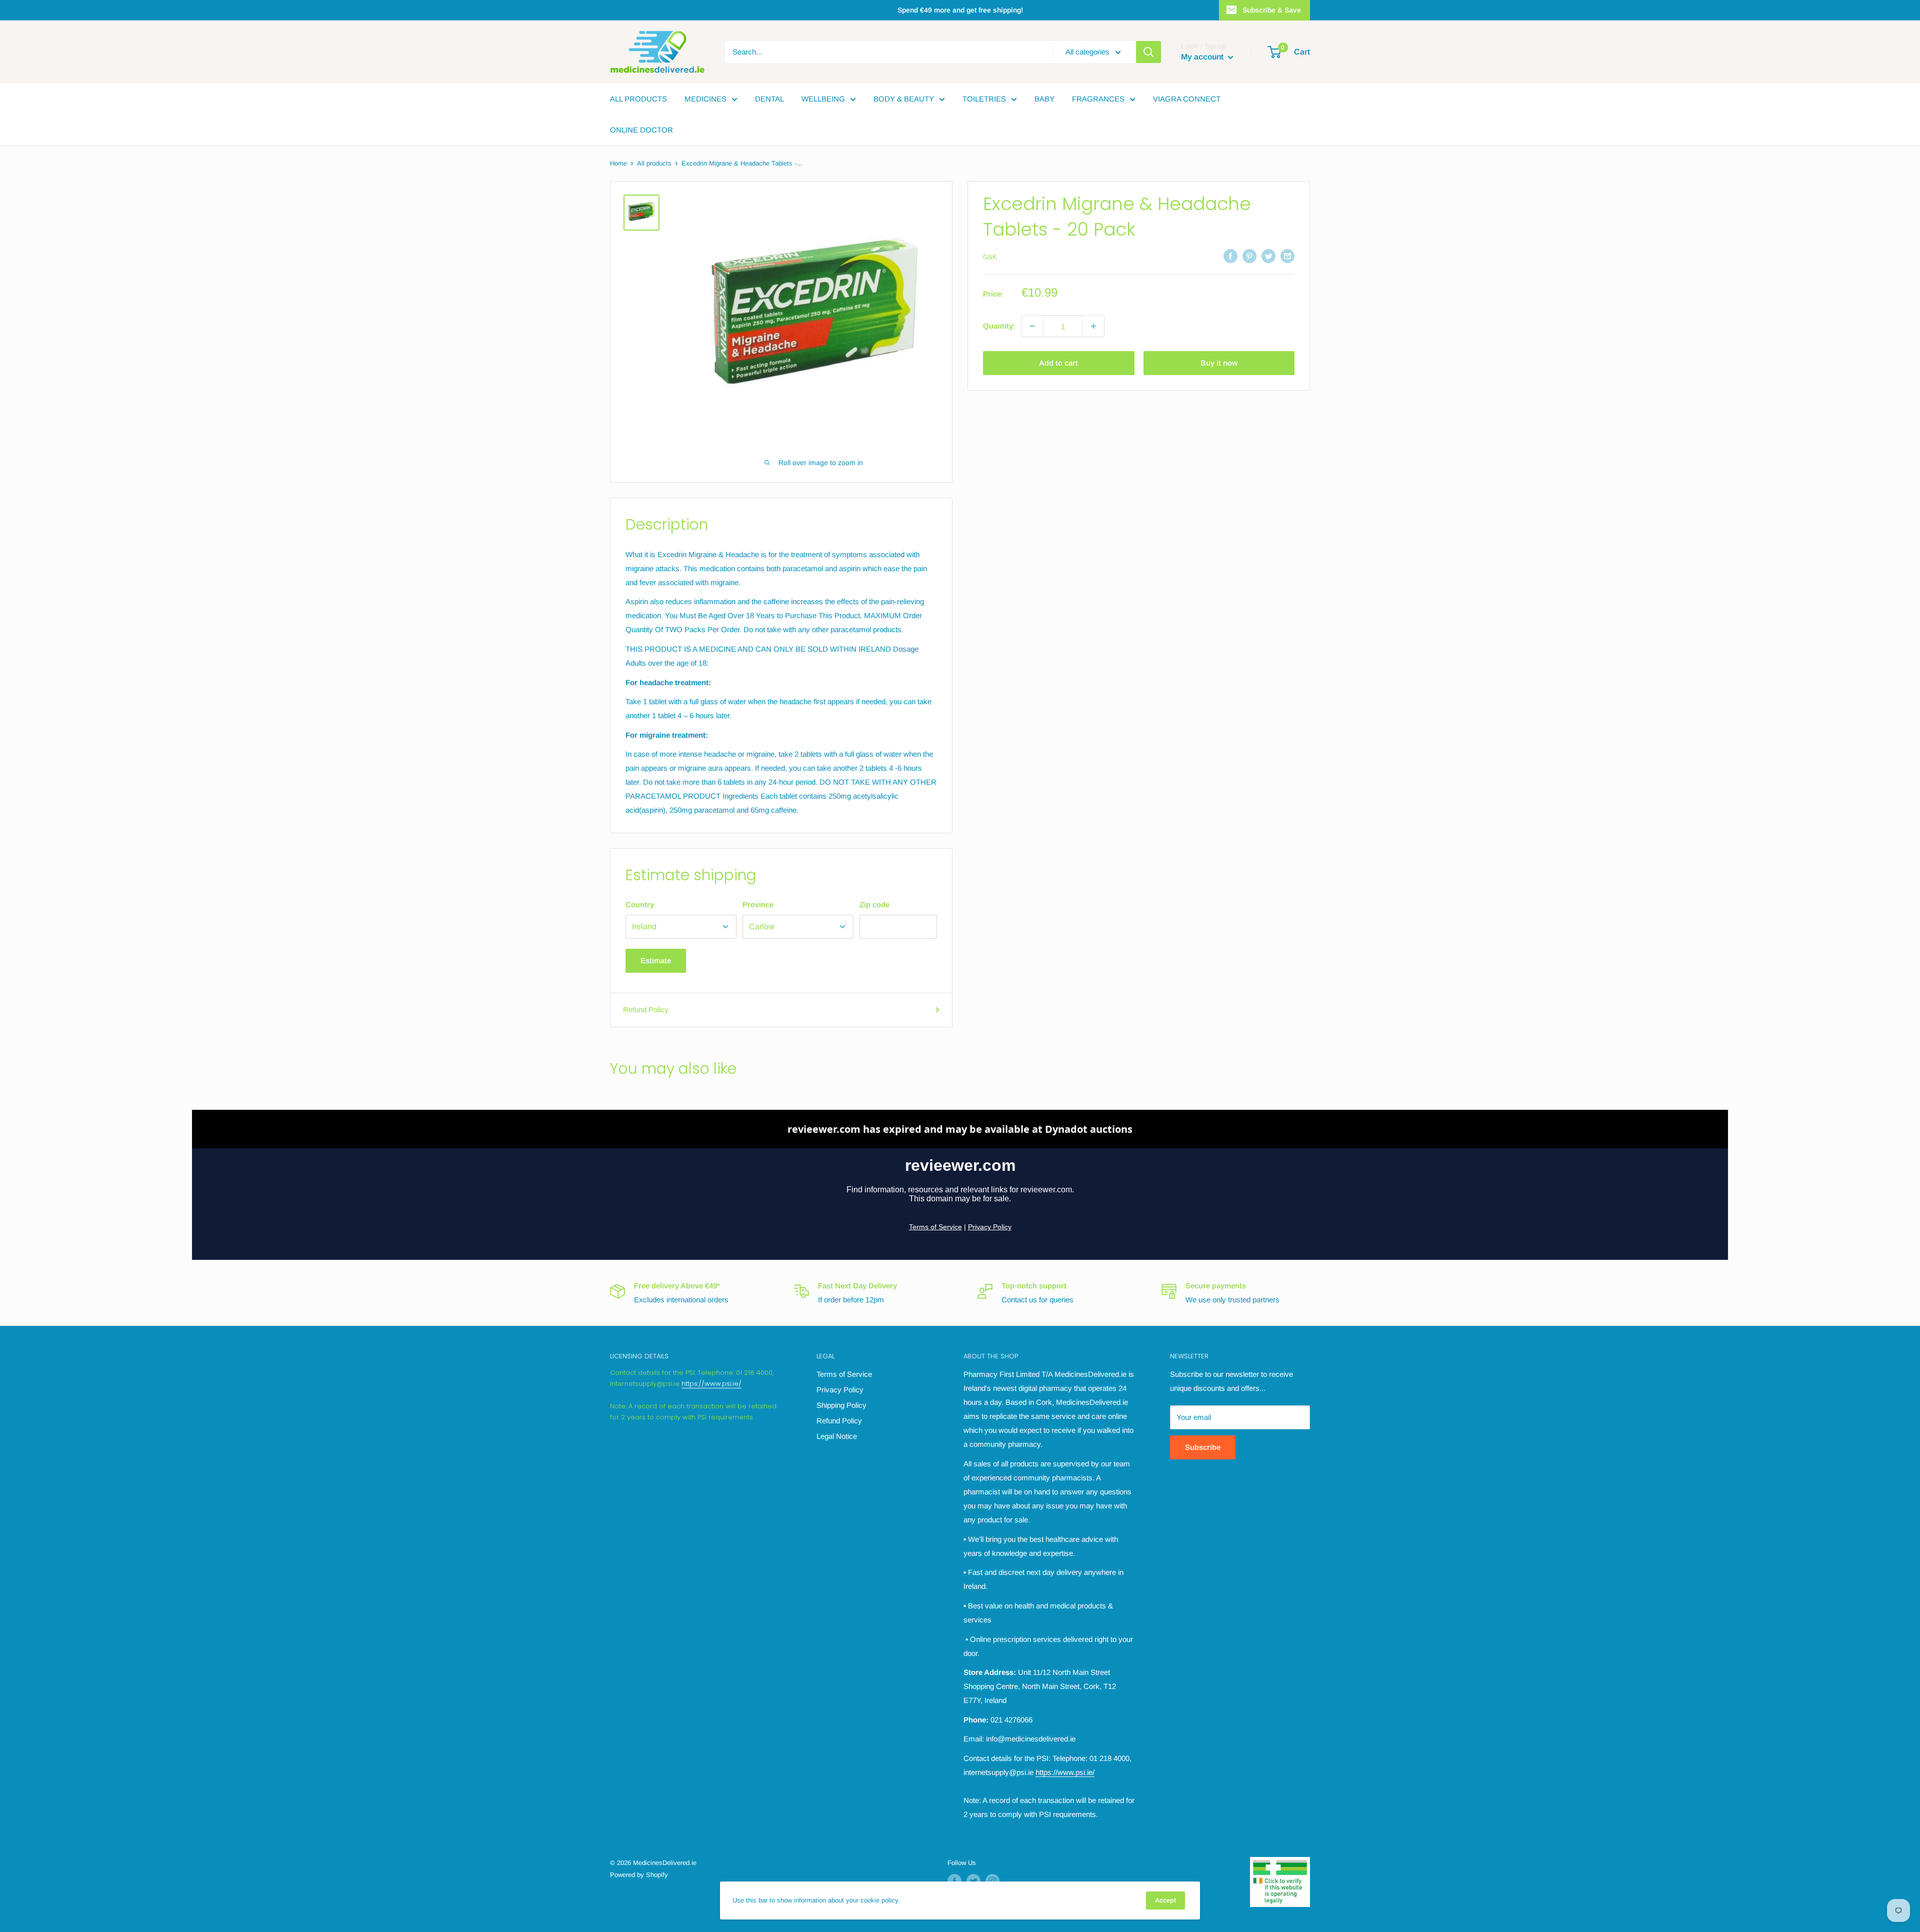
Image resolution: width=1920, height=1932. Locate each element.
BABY (1044, 99)
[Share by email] (1287, 256)
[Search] (1148, 52)
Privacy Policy (840, 1390)
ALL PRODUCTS (638, 99)
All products (654, 163)
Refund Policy (646, 1010)
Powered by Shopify (639, 1875)
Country (640, 904)
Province (758, 904)
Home (618, 163)
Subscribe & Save (1272, 10)
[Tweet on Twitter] (1268, 256)
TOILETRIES (984, 99)
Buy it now (1219, 363)
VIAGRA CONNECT (1187, 99)
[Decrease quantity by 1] (1032, 326)
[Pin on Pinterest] (1249, 256)
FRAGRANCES (1098, 99)
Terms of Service (844, 1374)
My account (1203, 57)
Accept (1165, 1900)
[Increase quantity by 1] (1093, 326)
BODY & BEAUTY (904, 99)
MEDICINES (705, 99)
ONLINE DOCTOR (641, 130)
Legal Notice (837, 1436)
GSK (990, 257)
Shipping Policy (841, 1405)
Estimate (656, 960)
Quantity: (999, 326)
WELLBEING (823, 99)
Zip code (874, 904)
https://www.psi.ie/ (711, 1384)
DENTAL (769, 99)
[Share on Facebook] (1230, 256)
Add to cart (1058, 363)
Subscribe (1203, 1447)
